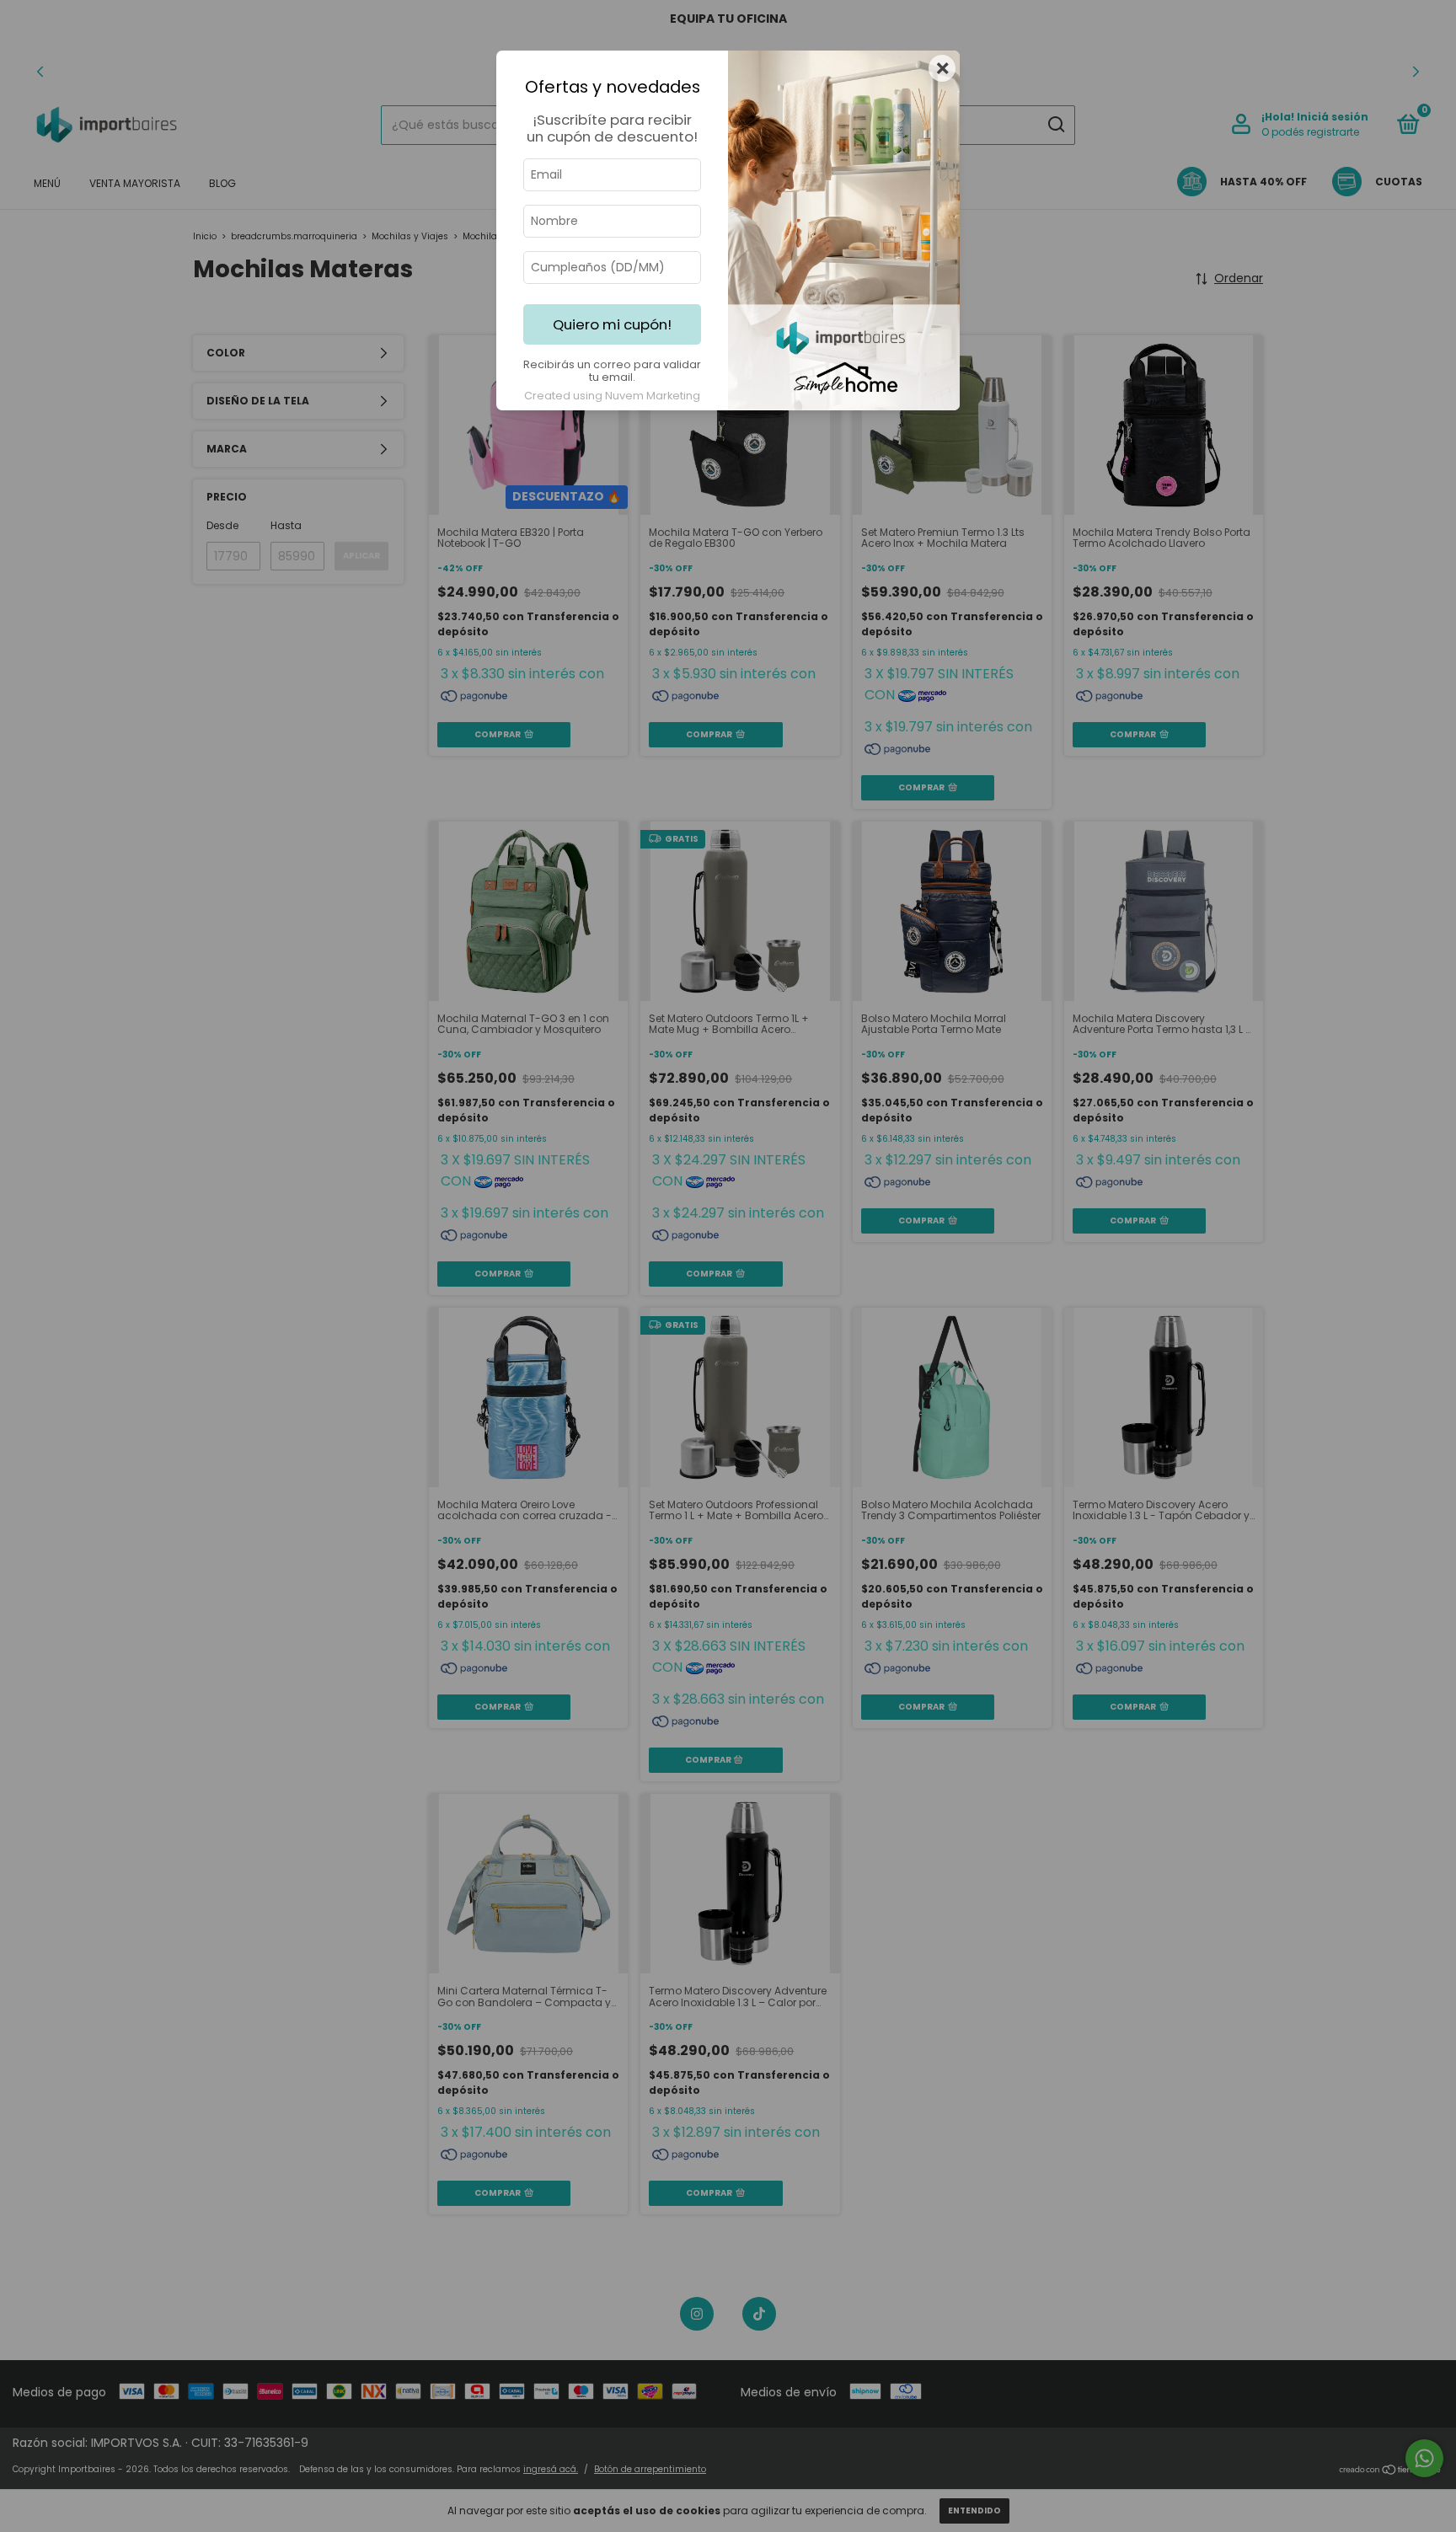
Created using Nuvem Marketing (612, 396)
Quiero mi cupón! (612, 324)
